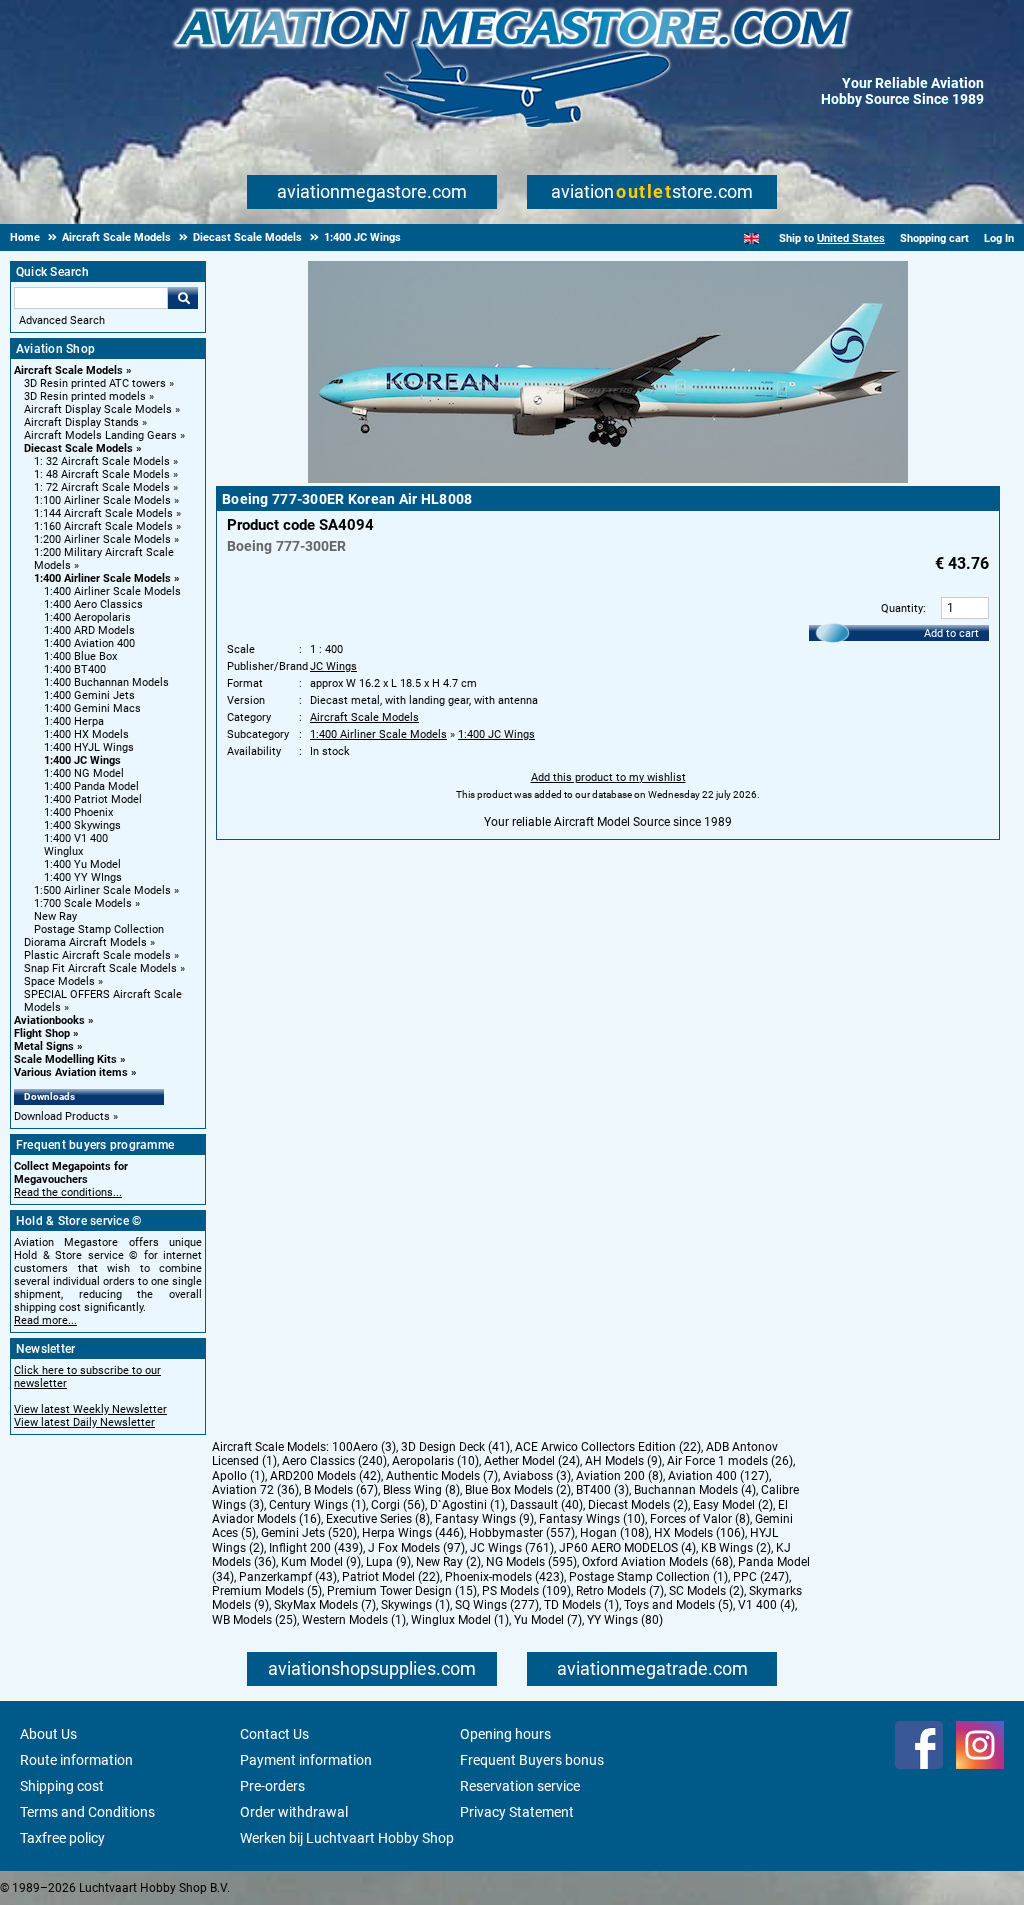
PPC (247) (761, 1577)
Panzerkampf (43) (288, 1577)
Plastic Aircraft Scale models (97, 955)
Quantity (902, 608)
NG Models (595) (531, 1562)
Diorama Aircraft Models (85, 942)
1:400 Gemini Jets (89, 695)
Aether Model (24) (532, 1461)
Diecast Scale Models (78, 448)
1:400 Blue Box (80, 656)
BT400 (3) (602, 1490)
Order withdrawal (294, 1812)
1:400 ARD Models (89, 630)
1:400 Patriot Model (93, 799)
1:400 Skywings (82, 825)
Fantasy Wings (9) (484, 1519)
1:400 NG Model (84, 773)
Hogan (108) (614, 1533)
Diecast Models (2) (638, 1505)
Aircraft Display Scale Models (98, 409)
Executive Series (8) (378, 1519)
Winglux (63, 851)
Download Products (62, 1116)
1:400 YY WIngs (83, 877)
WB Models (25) (254, 1620)
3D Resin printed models (85, 396)
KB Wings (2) (736, 1548)
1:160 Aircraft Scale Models (103, 526)
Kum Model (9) (321, 1562)
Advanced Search (62, 320)
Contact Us (274, 1734)
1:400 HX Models (86, 734)
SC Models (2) (706, 1591)
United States (851, 238)
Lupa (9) (388, 1562)
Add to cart (951, 633)
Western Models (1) (354, 1620)
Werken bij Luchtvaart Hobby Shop (347, 1838)
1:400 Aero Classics (93, 604)
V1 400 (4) (766, 1605)
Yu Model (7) (548, 1620)
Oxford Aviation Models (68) (657, 1562)
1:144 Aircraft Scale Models (103, 513)
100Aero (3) (364, 1447)
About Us (48, 1734)
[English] (751, 238)
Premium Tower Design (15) (402, 1591)
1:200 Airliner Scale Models (102, 539)
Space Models (59, 981)
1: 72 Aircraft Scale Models (102, 487)
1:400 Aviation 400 (89, 643)
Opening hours (505, 1734)
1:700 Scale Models (83, 903)
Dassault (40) (546, 1505)
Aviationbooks (49, 1020)
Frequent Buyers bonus (532, 1760)
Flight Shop (42, 1033)
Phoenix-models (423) (504, 1577)
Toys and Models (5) (678, 1605)
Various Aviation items (71, 1072)
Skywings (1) (415, 1605)
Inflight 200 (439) (316, 1548)
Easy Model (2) (733, 1505)
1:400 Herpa (74, 721)
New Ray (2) (448, 1562)
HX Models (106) (699, 1533)
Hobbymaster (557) (522, 1533)
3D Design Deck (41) (455, 1447)
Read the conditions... (68, 1192)
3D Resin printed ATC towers (95, 383)
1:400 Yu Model (82, 864)
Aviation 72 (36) (255, 1490)
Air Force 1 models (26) (730, 1461)
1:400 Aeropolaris (87, 617)
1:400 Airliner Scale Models (102, 578)
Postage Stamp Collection (99, 929)
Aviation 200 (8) (619, 1476)
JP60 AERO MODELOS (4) (627, 1548)
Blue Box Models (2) (518, 1490)
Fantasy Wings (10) (592, 1519)
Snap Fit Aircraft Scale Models (100, 968)
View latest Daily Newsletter (84, 1422)
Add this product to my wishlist (608, 777)
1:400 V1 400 (76, 838)
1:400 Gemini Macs (92, 708)
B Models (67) (341, 1490)
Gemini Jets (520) (309, 1533)
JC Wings (333, 666)
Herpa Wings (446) (413, 1533)
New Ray (55, 916)
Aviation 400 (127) (718, 1476)
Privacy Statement (517, 1812)
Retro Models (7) (620, 1591)
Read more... (45, 1320)
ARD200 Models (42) (325, 1476)
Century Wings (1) (317, 1505)
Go (183, 298)
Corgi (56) (398, 1505)
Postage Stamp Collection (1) (648, 1577)
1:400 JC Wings (82, 760)
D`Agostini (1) (467, 1505)
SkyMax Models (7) (325, 1605)
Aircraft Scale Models (68, 370)
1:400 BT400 (75, 669)
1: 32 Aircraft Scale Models (102, 461)
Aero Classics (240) (334, 1461)
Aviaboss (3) (537, 1476)
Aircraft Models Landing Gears (100, 435)
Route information (76, 1760)
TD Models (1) (581, 1605)
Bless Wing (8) (421, 1490)
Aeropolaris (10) (435, 1461)
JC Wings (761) (512, 1548)
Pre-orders (272, 1786)
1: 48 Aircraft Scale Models (102, 474)
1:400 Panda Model (91, 786)
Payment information (306, 1760)
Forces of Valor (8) (700, 1519)
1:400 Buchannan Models (106, 682)
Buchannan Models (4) (695, 1490)
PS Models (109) (526, 1591)
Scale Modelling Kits (65, 1059)
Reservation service (520, 1786)
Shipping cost (62, 1786)
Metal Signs (44, 1046)
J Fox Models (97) (416, 1548)
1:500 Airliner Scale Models (102, 890)
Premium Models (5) (267, 1591)
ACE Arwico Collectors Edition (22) (608, 1447)
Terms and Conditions (87, 1812)
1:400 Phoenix (78, 812)
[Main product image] (608, 479)
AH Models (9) (623, 1461)
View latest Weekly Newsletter (90, 1409)
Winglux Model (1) (460, 1620)
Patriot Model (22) (391, 1577)
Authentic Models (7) (442, 1476)
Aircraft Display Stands (81, 422)
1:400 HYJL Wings (89, 747)
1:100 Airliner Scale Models (102, 500)
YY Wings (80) (625, 1620)
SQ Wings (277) (497, 1605)
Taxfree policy (62, 1838)
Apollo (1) (238, 1476)
